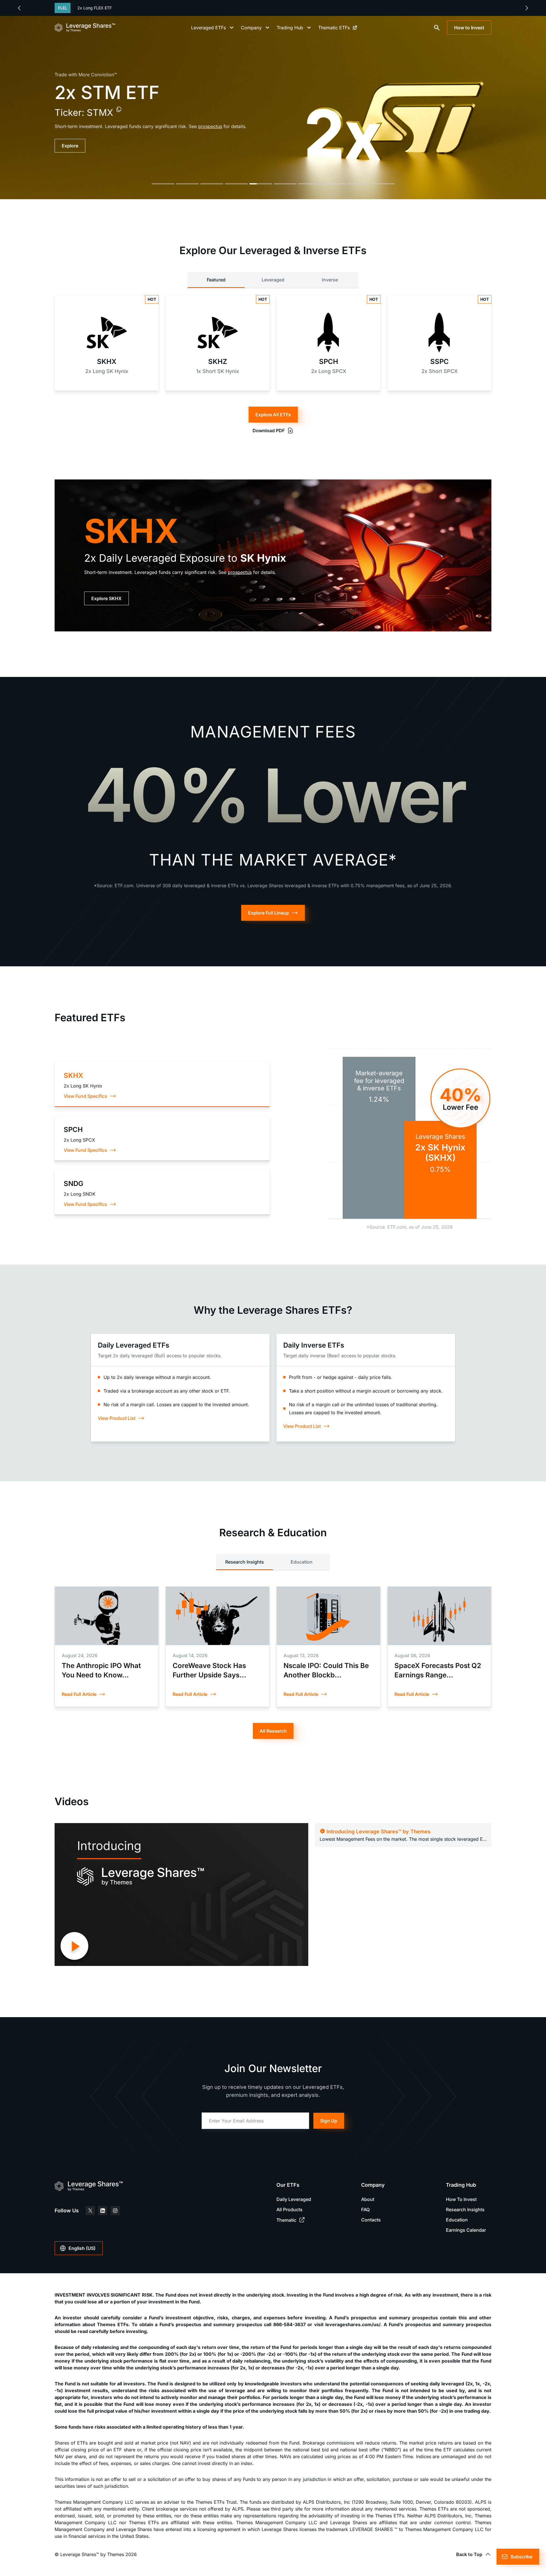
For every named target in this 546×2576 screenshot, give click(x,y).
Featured (216, 280)
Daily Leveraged (294, 2199)
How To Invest (461, 2199)
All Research (273, 1731)
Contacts (371, 2220)
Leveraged (273, 280)
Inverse (330, 280)
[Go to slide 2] (187, 184)
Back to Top (469, 2554)
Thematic (286, 2220)
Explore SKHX (106, 598)
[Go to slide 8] (334, 184)
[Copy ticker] (113, 109)
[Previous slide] (19, 8)
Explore (70, 146)
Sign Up (329, 2121)
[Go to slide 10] (383, 184)
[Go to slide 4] (236, 184)
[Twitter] (90, 2211)
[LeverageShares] (85, 28)
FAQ (365, 2210)
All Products (289, 2210)
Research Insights (245, 1562)
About (368, 2199)
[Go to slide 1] (163, 184)
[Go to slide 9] (359, 184)
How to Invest (469, 28)
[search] (437, 28)
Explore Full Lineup (268, 913)
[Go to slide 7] (310, 184)
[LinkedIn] (103, 2211)
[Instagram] (115, 2211)
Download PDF (269, 431)
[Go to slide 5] (261, 184)
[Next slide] (527, 8)
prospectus (240, 572)
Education (302, 1562)
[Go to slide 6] (285, 184)
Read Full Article (79, 1694)
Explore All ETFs (273, 415)
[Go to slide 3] (212, 184)
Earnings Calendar (466, 2230)
